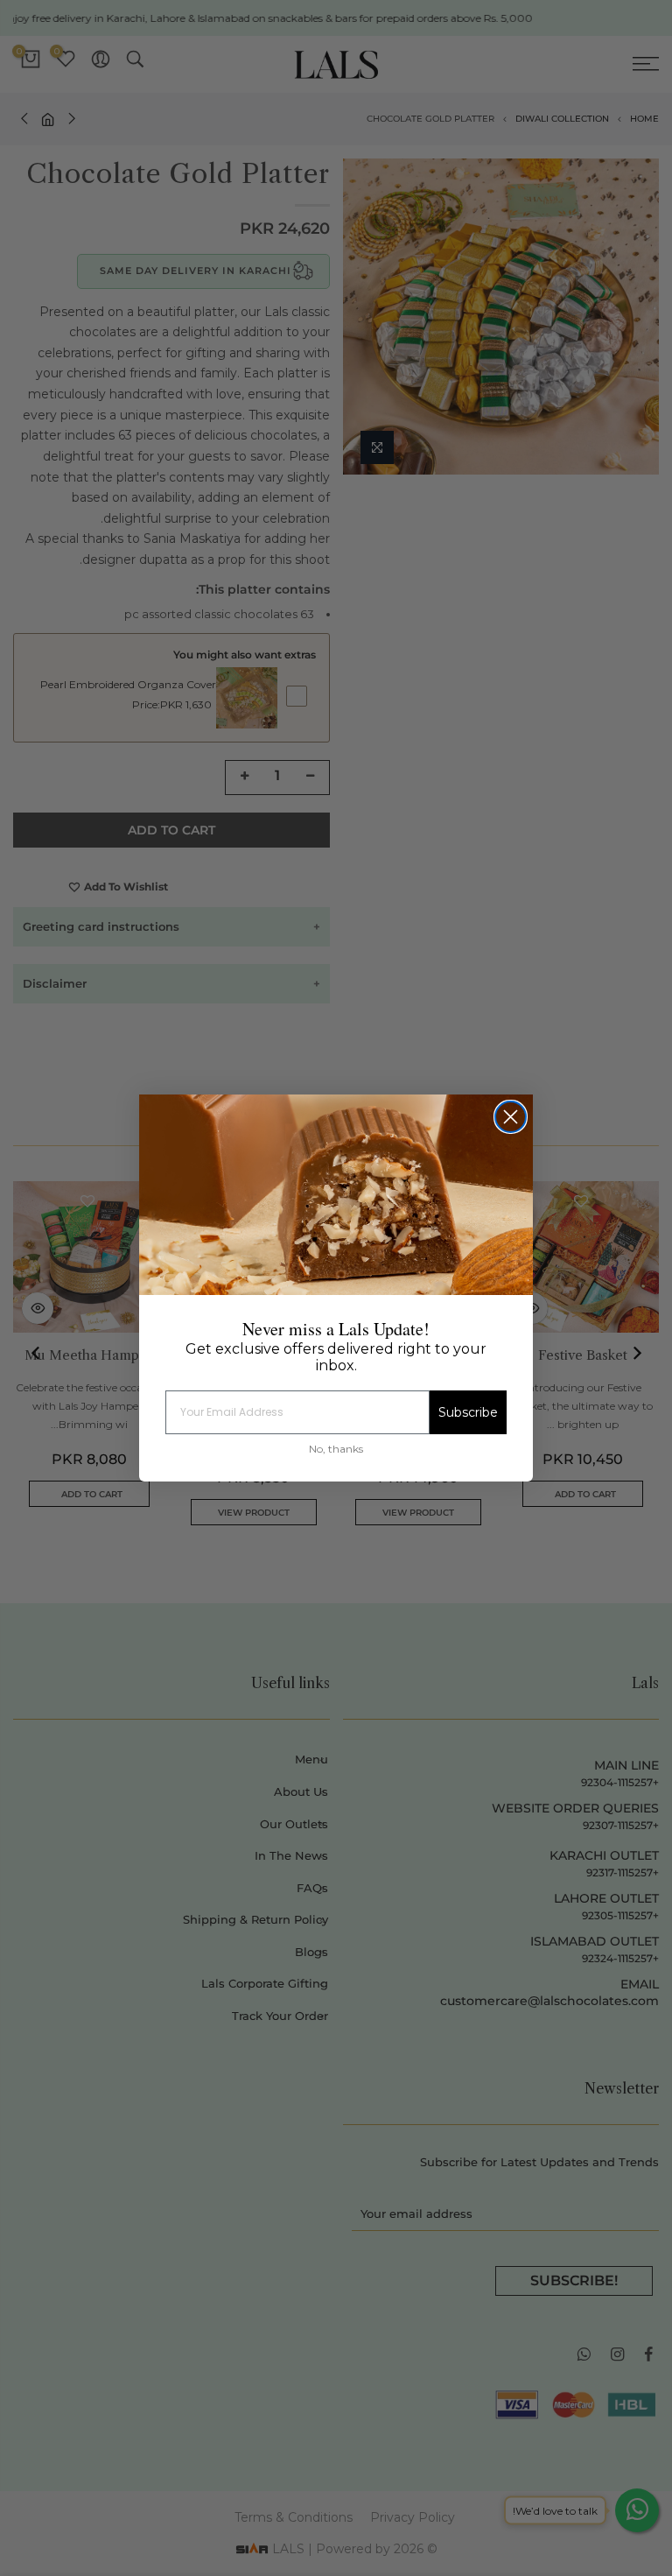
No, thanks (336, 1449)
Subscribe (468, 1412)
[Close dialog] (511, 1117)
